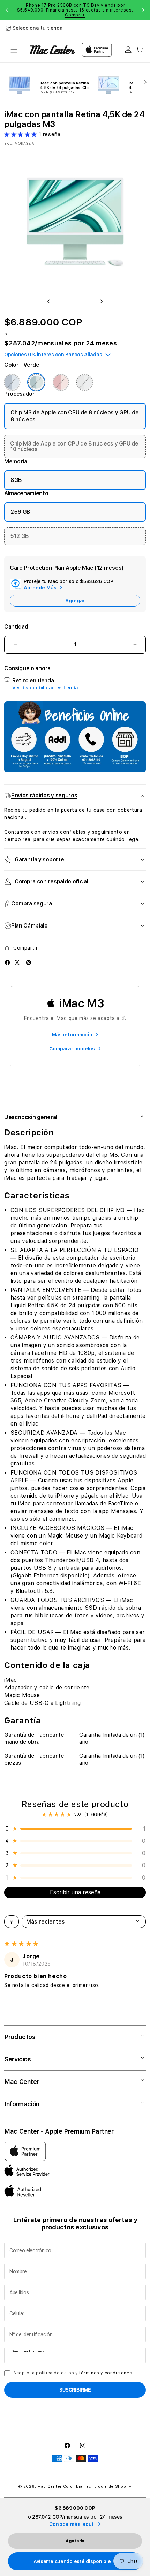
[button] (14, 50)
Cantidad (16, 627)
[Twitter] (17, 962)
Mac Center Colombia (60, 2487)
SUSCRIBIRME (75, 2390)
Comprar (75, 15)
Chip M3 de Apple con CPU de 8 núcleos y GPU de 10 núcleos (74, 446)
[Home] (52, 50)
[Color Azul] (12, 382)
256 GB (20, 512)
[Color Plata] (84, 382)
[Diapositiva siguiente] (144, 82)
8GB (16, 480)
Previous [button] (7, 10)
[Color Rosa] (61, 382)
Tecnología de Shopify (108, 2487)
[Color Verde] (36, 382)
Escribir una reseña (75, 1892)
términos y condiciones (106, 2373)
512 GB (20, 536)
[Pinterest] (29, 962)
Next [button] (143, 10)
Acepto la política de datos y (73, 2373)
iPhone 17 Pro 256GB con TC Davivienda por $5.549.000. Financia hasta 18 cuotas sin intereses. (75, 10)
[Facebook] (7, 962)
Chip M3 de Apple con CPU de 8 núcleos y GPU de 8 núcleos (74, 416)
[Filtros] (12, 1922)
